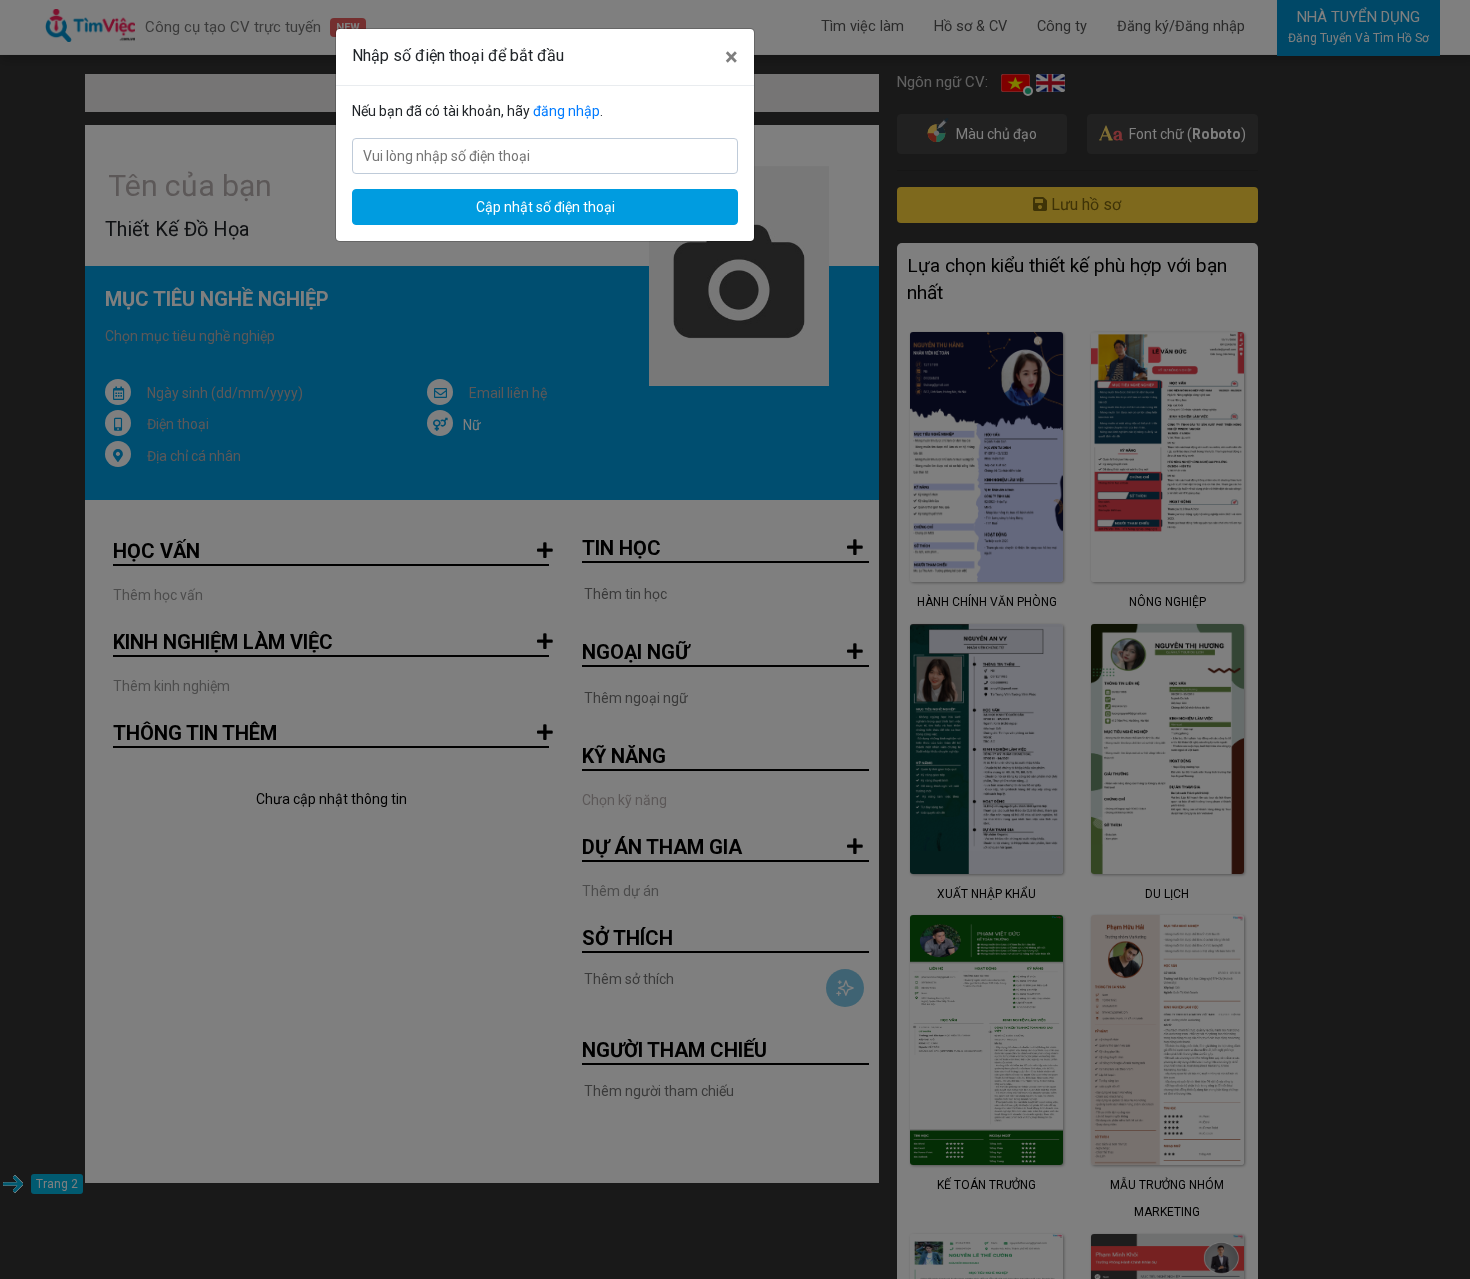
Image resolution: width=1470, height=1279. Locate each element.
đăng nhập (566, 111)
